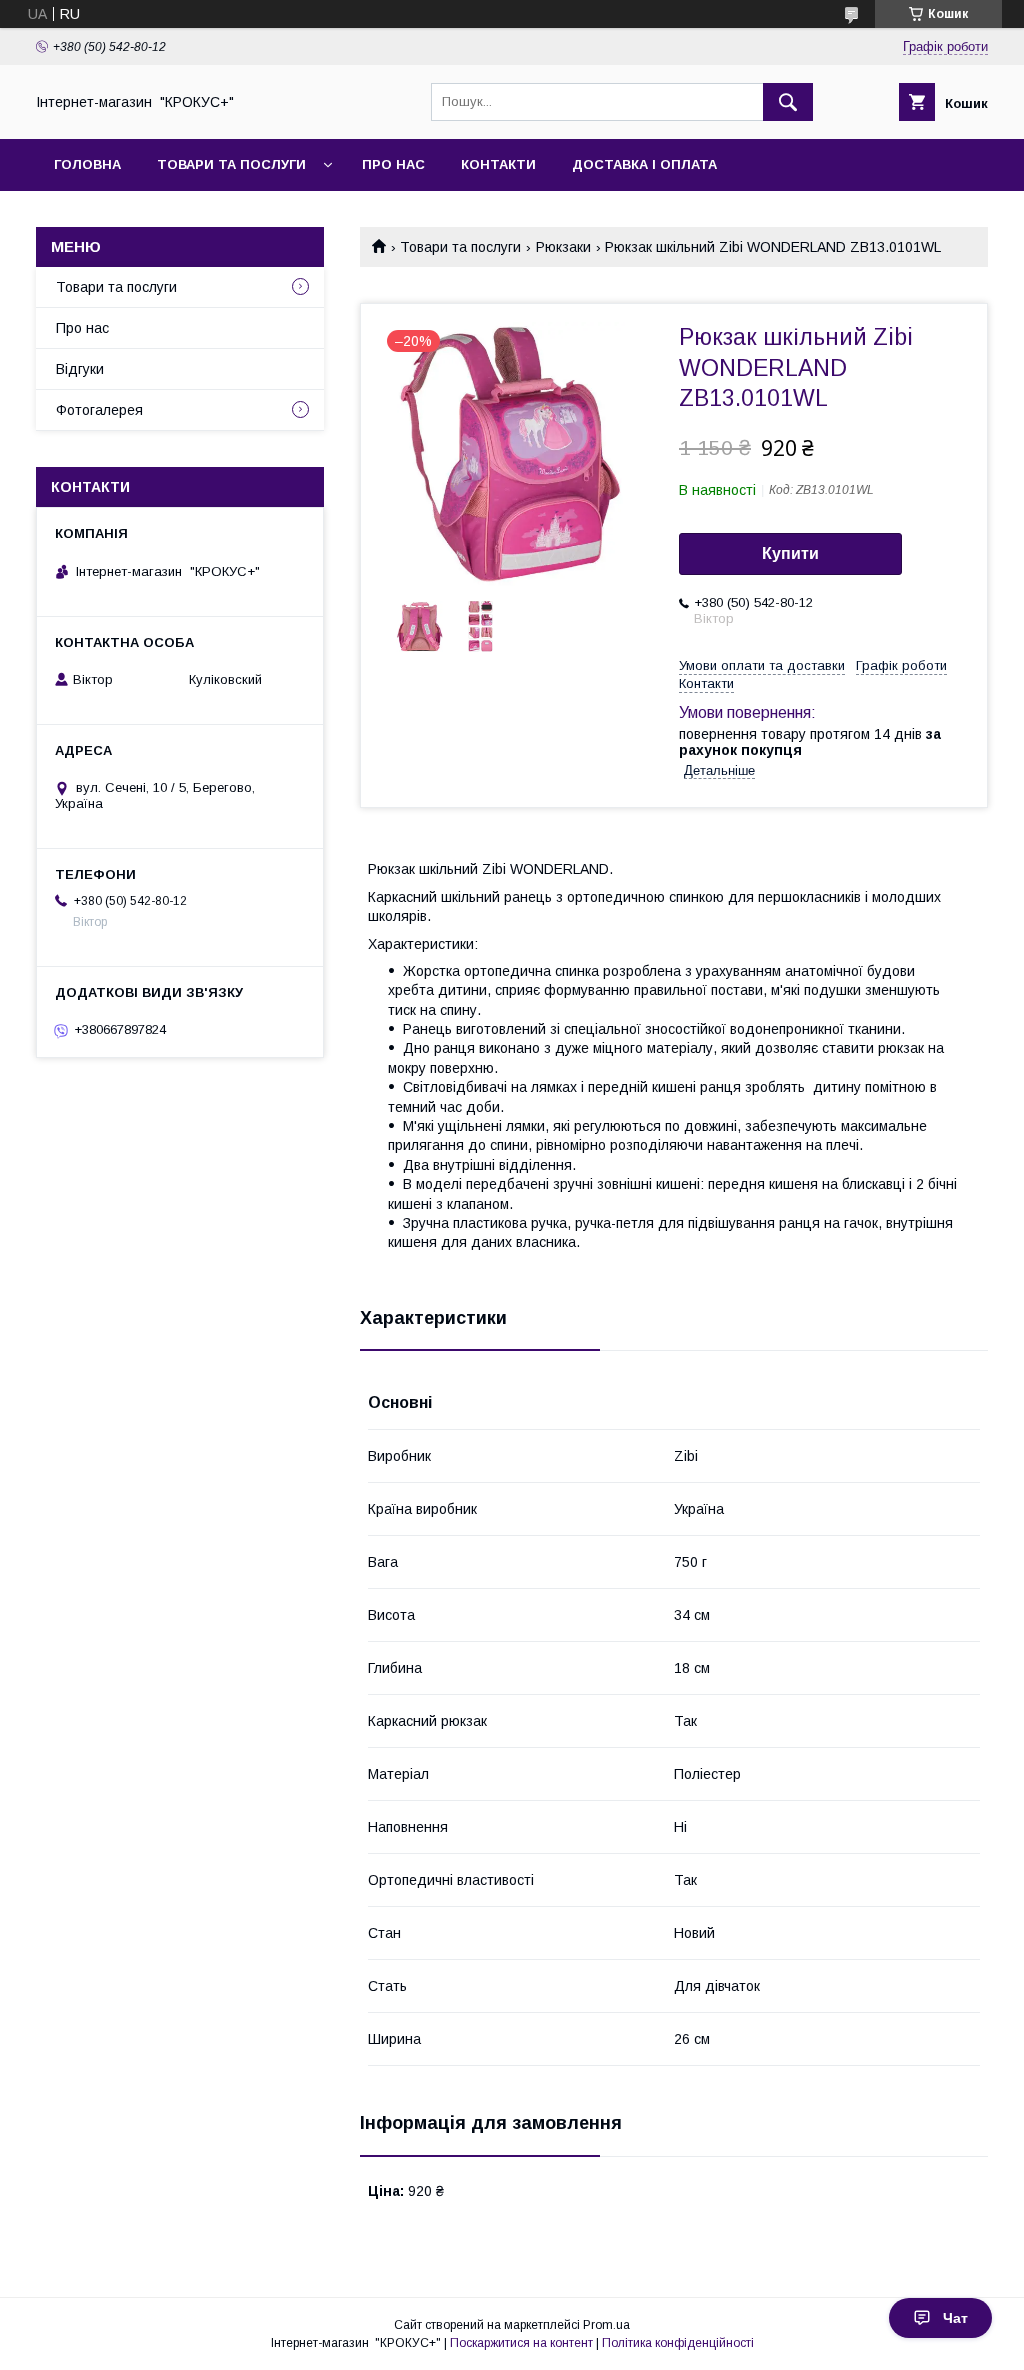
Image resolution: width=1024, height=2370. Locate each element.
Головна (87, 164)
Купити (790, 553)
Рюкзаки (563, 247)
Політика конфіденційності (678, 2343)
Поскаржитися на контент (521, 2343)
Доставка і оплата (644, 164)
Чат (955, 2318)
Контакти (498, 164)
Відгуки (80, 369)
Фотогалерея (99, 410)
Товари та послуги (231, 164)
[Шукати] (788, 102)
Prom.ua (606, 2325)
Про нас (393, 164)
